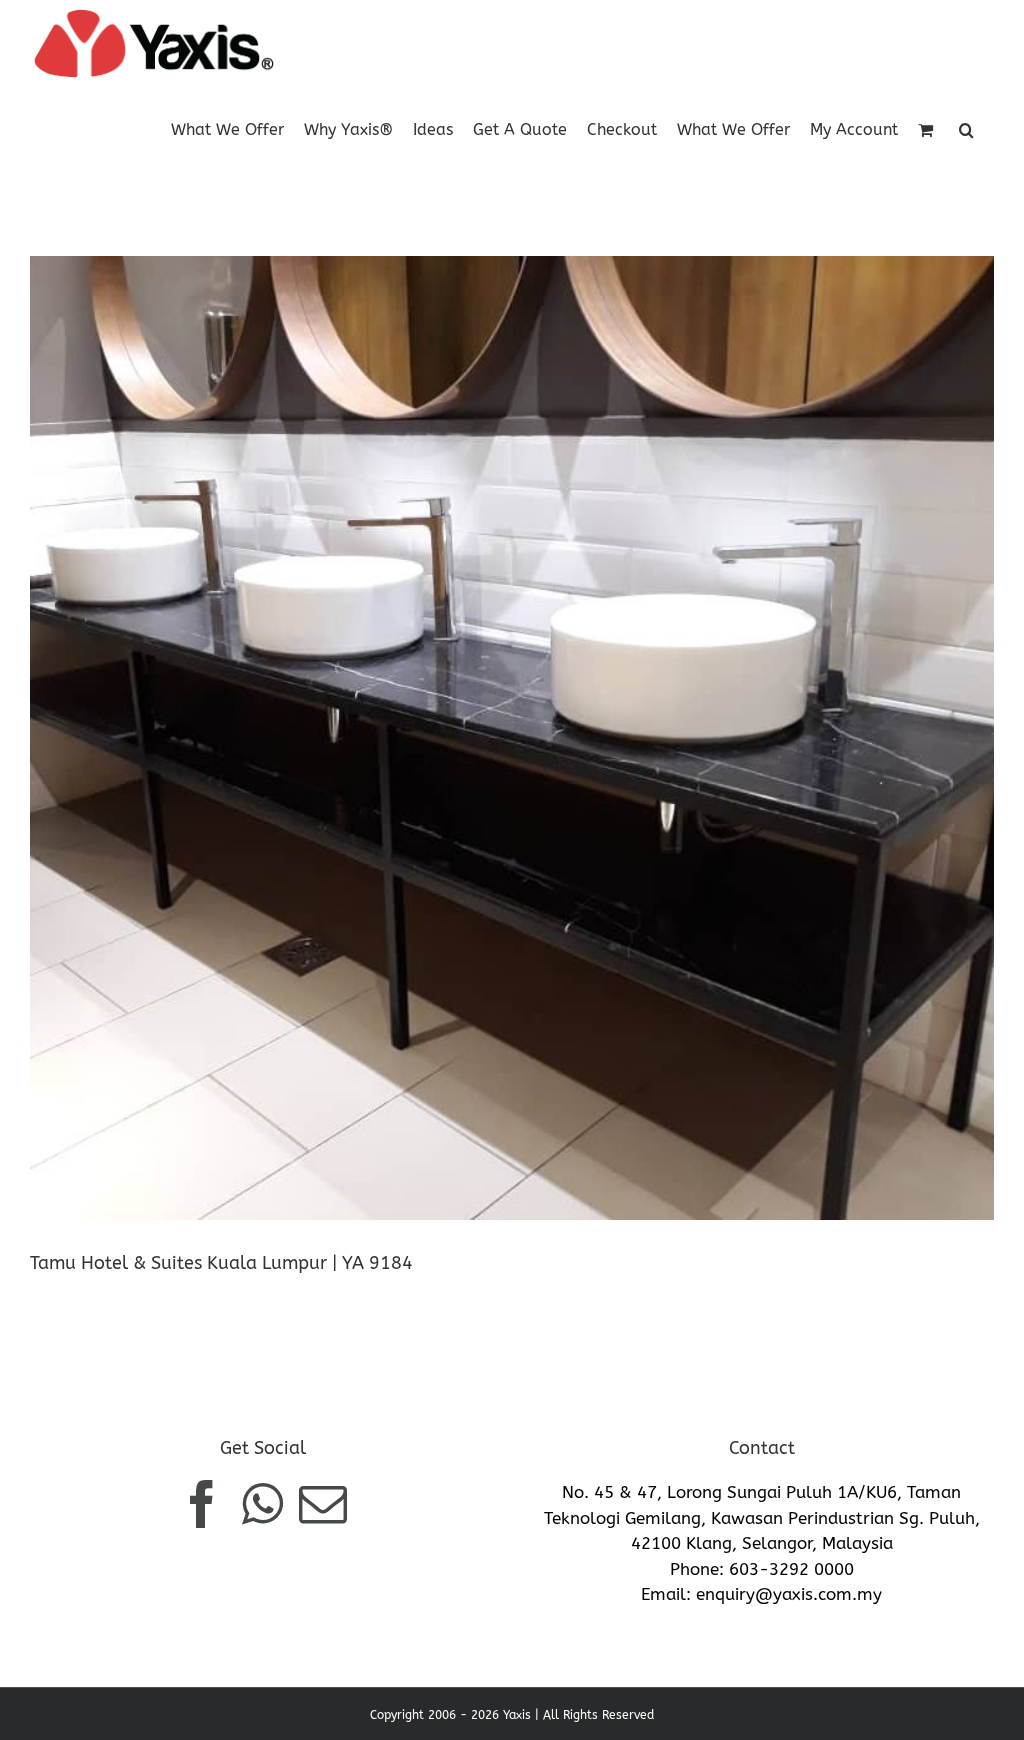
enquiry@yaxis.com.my (789, 1594)
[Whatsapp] (262, 1504)
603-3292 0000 (791, 1569)
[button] (966, 129)
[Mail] (323, 1504)
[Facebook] (202, 1504)
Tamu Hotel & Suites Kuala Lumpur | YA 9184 (221, 1263)
